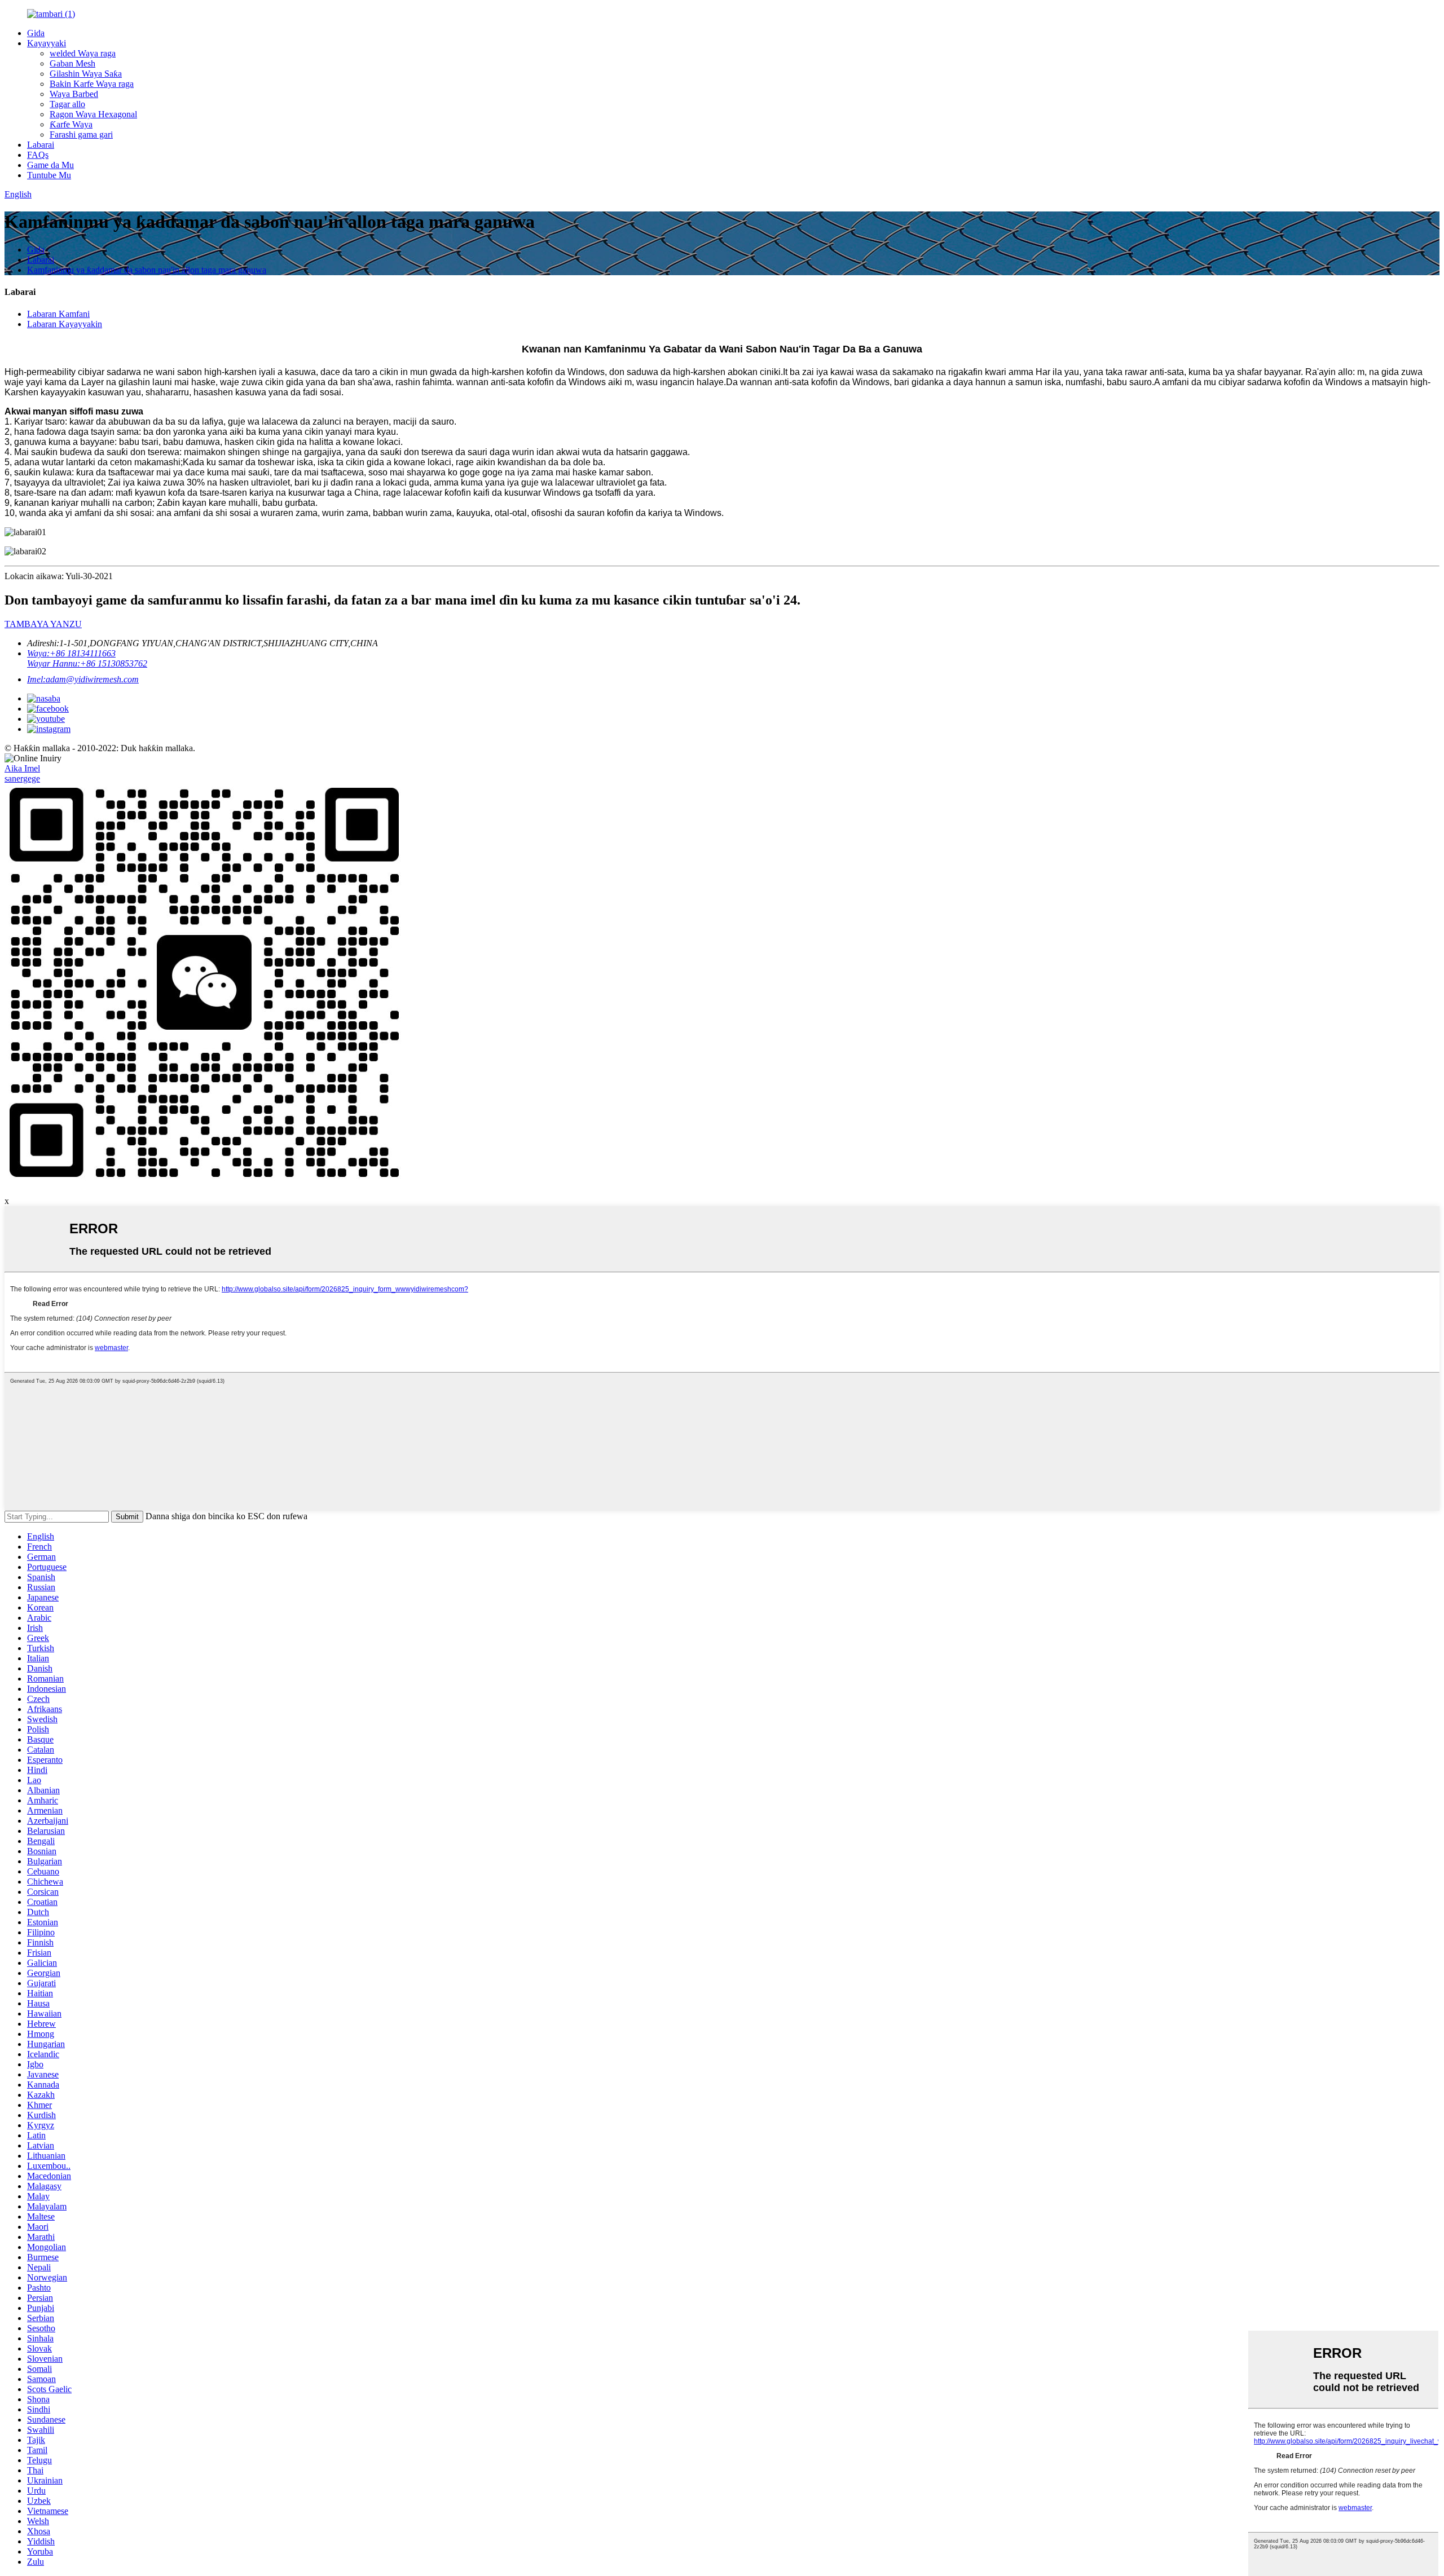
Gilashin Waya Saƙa (86, 74)
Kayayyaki (47, 43)
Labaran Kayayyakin (65, 324)
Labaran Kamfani (58, 314)
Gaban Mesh (72, 63)
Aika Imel (22, 768)
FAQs (38, 155)
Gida (36, 33)
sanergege (22, 778)
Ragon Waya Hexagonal (93, 114)
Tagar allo (67, 104)
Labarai (41, 145)
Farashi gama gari (81, 134)
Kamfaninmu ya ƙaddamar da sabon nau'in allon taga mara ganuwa (147, 270)
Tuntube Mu (49, 175)
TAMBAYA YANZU (43, 624)
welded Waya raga (83, 53)
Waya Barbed (74, 94)
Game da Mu (50, 165)
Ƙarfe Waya (71, 124)
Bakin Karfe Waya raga (92, 84)
